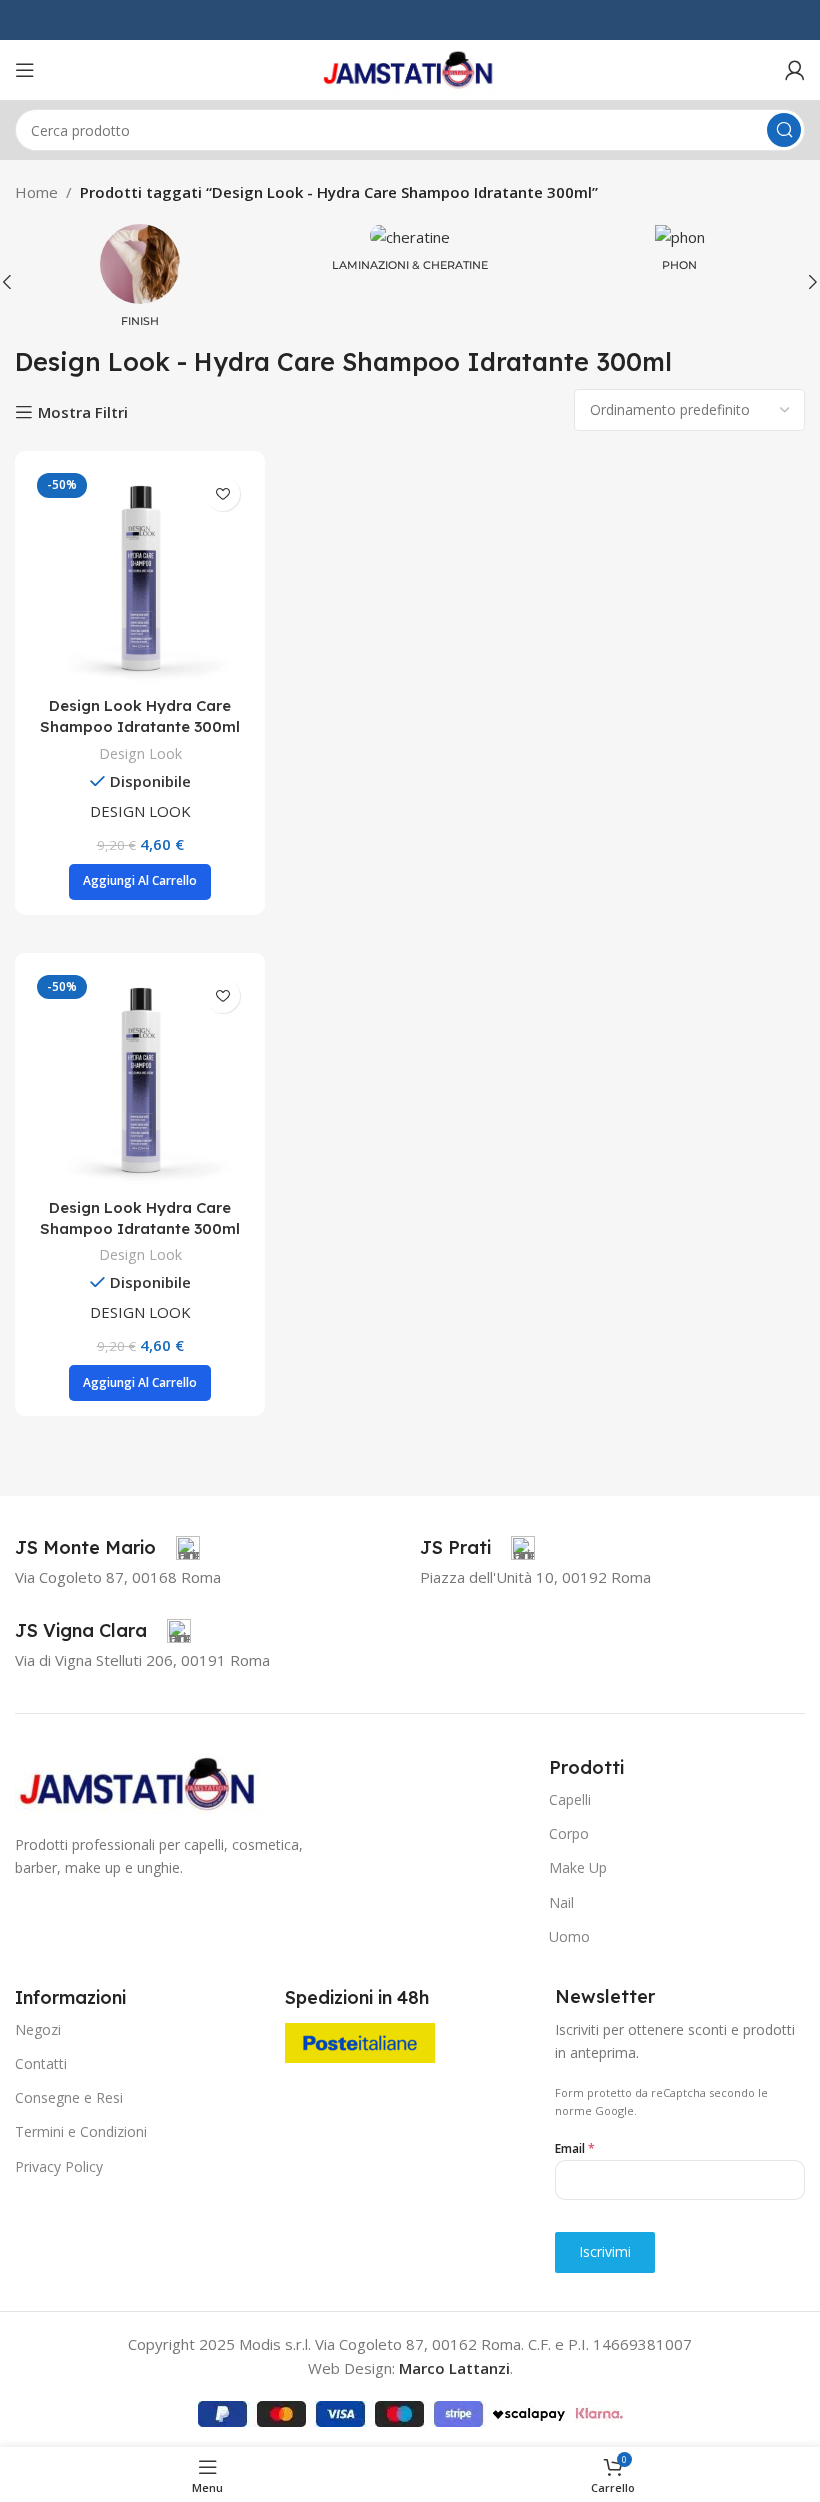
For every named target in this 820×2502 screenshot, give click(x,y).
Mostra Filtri (83, 412)
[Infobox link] (107, 1548)
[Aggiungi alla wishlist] (222, 493)
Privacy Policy (59, 2166)
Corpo (569, 1833)
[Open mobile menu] (25, 70)
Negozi (38, 2029)
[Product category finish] (140, 281)
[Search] (784, 130)
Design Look (140, 753)
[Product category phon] (680, 253)
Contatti (41, 2063)
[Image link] (140, 1782)
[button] (140, 882)
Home (36, 192)
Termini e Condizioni (81, 2131)
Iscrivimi (605, 2251)
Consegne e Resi (69, 2097)
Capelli (570, 1799)
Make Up (578, 1867)
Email (575, 2148)
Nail (561, 1902)
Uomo (569, 1936)
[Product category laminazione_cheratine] (410, 253)
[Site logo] (410, 68)
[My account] (795, 70)
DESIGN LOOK (140, 811)
